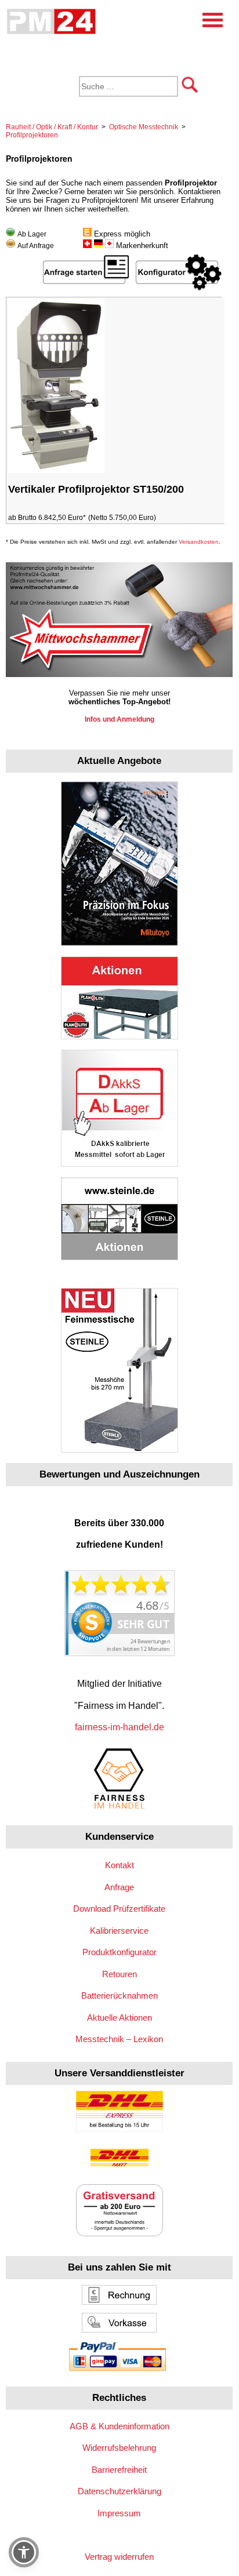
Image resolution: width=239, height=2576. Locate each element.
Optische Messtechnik (144, 127)
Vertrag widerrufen (119, 2557)
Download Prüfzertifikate (119, 1909)
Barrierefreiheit (119, 2470)
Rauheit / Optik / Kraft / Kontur (52, 127)
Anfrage (119, 1887)
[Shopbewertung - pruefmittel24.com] (119, 1653)
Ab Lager (32, 234)
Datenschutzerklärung (119, 2491)
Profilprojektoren (32, 135)
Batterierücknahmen (119, 1995)
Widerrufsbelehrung (119, 2448)
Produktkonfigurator (119, 1952)
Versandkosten (199, 542)
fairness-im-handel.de (119, 1727)
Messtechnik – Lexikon (119, 2039)
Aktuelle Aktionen (119, 2017)
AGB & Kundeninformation (119, 2426)
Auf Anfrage (36, 246)
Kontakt (119, 1865)
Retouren (119, 1974)
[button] (24, 2552)
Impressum (119, 2513)
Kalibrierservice (119, 1931)
